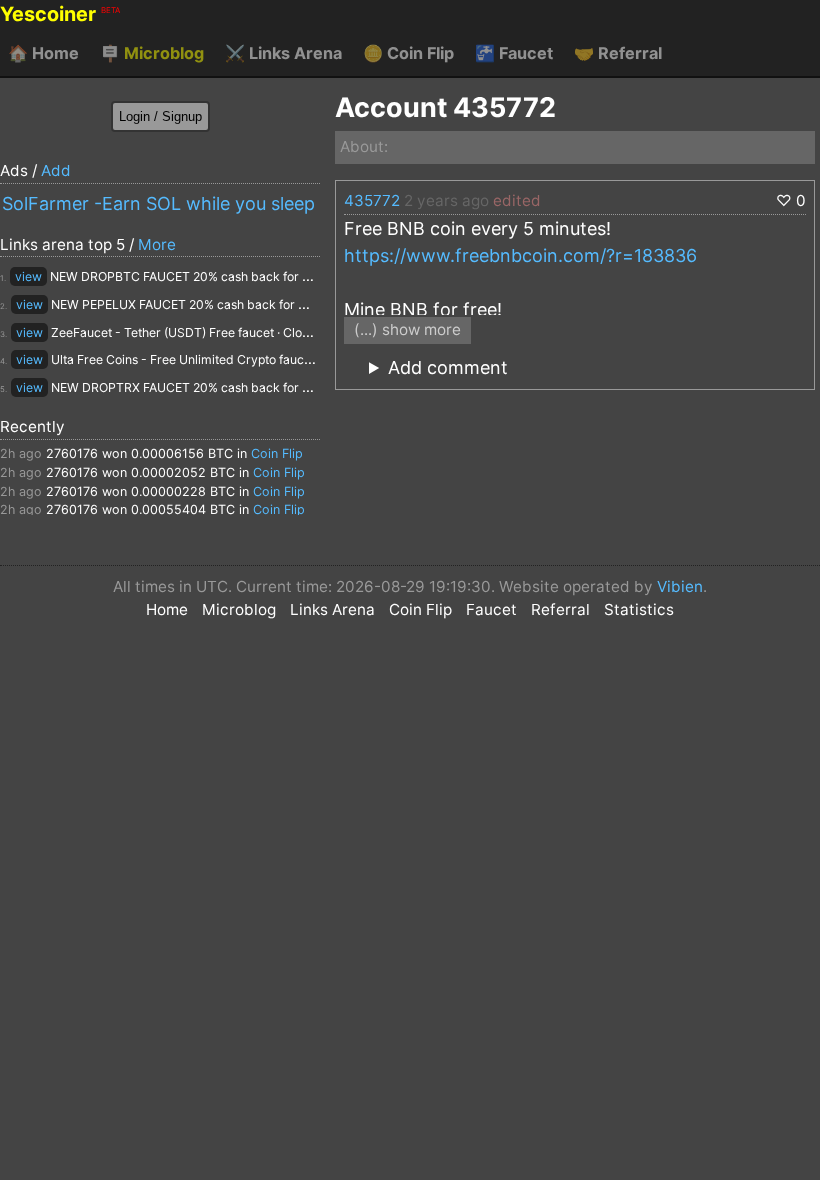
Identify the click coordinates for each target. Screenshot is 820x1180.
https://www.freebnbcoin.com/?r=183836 (520, 255)
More (157, 244)
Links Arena (283, 53)
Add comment (448, 367)
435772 (372, 200)
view (28, 276)
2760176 (72, 453)
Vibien (680, 586)
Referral (618, 53)
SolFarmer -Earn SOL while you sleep (158, 203)
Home (43, 53)
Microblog (152, 53)
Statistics (639, 609)
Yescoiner (60, 14)
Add (56, 170)
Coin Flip (408, 53)
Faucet (514, 53)
